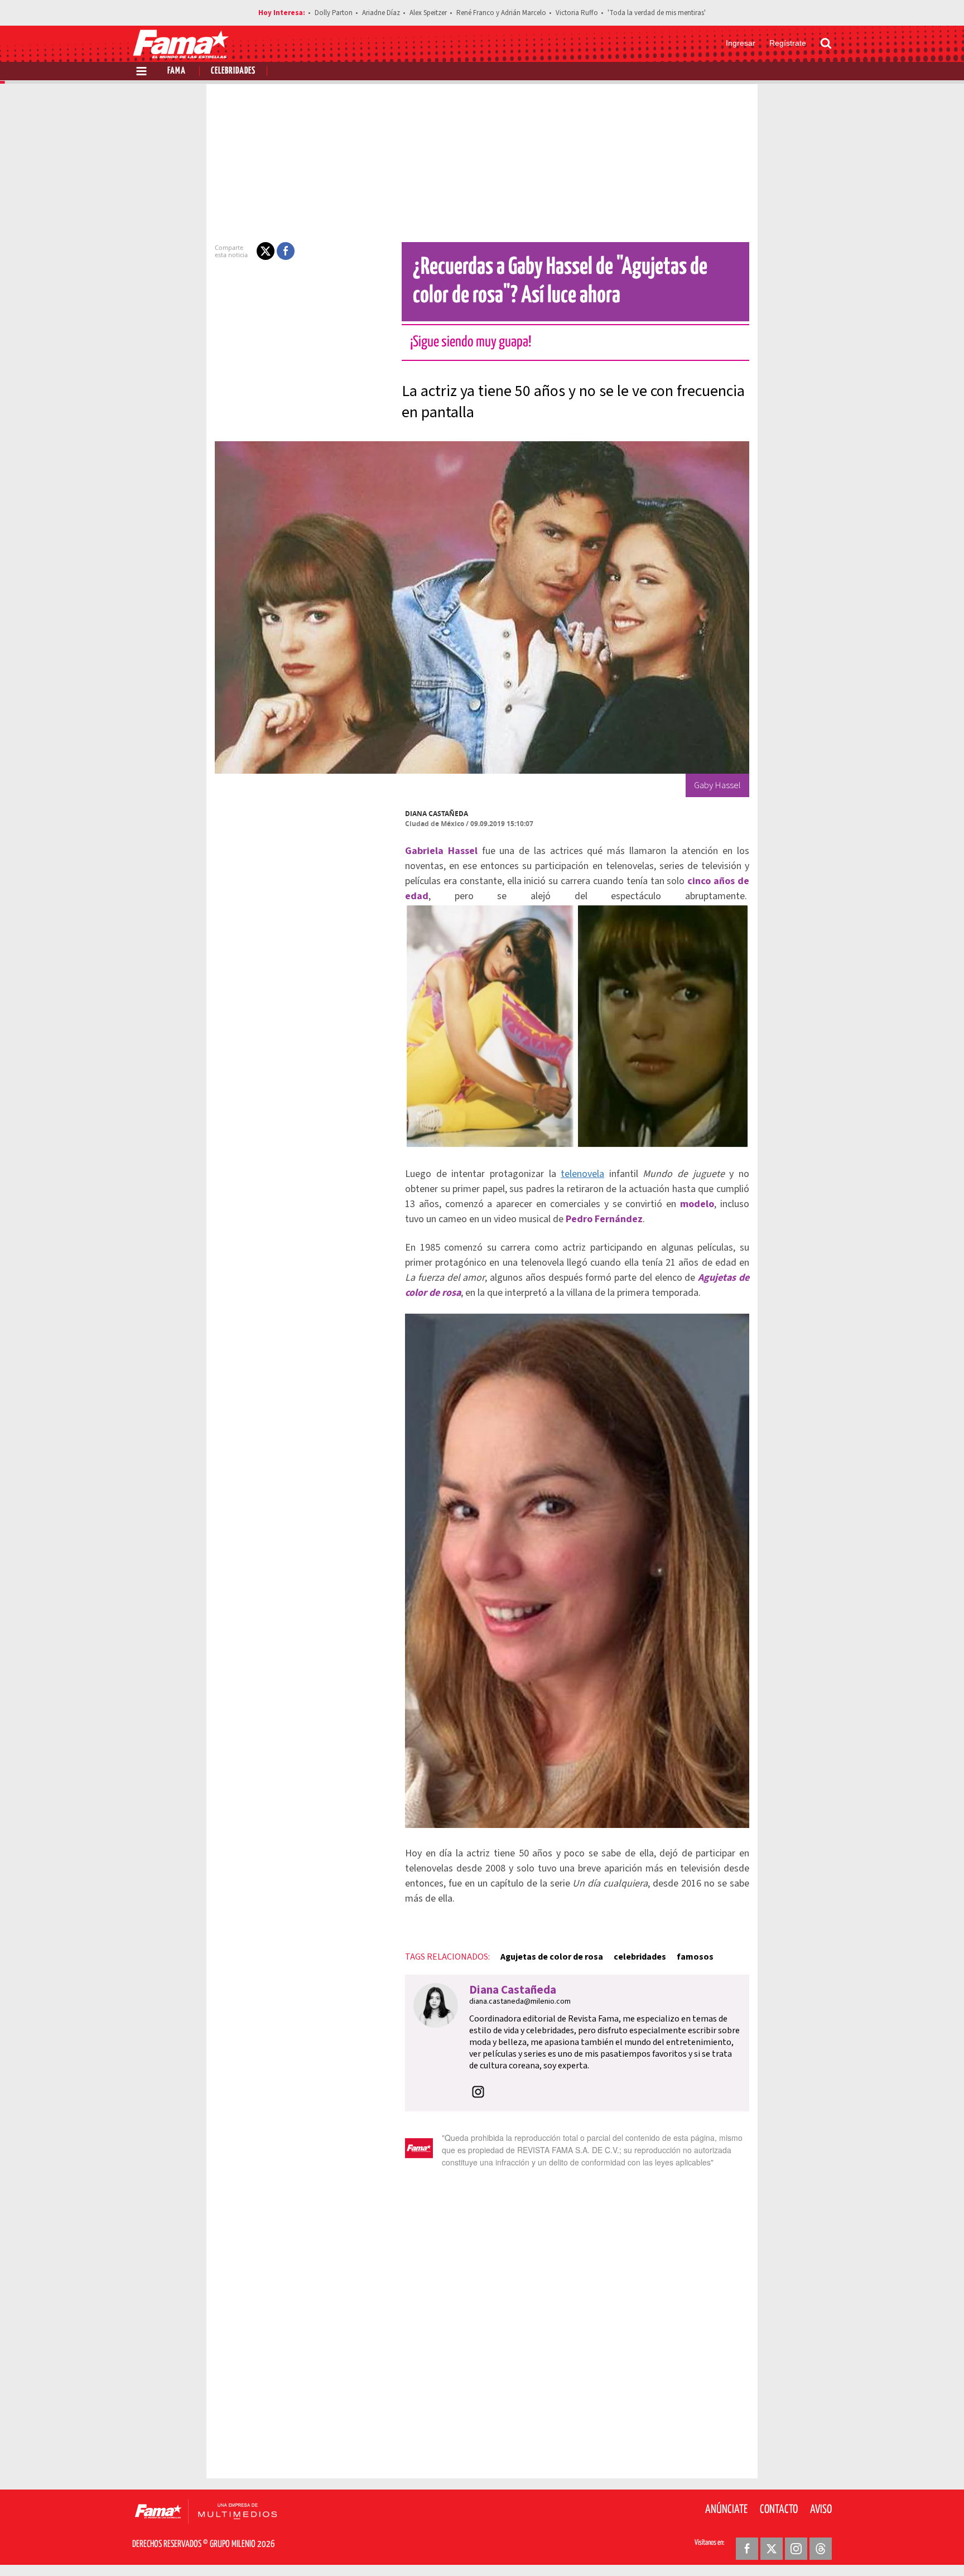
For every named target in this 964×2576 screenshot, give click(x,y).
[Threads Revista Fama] (821, 2549)
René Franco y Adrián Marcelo (501, 13)
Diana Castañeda (437, 814)
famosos (695, 1957)
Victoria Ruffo (577, 13)
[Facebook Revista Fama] (747, 2549)
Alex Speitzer (428, 13)
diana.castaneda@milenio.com (520, 2001)
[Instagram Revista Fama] (796, 2549)
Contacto (779, 2510)
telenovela (582, 1174)
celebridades (640, 1957)
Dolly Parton (334, 13)
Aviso (821, 2510)
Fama (177, 71)
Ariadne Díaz (381, 13)
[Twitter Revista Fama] (772, 2549)
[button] (266, 251)
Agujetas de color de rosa (552, 1957)
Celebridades (233, 71)
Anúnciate (726, 2510)
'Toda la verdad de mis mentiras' (657, 13)
